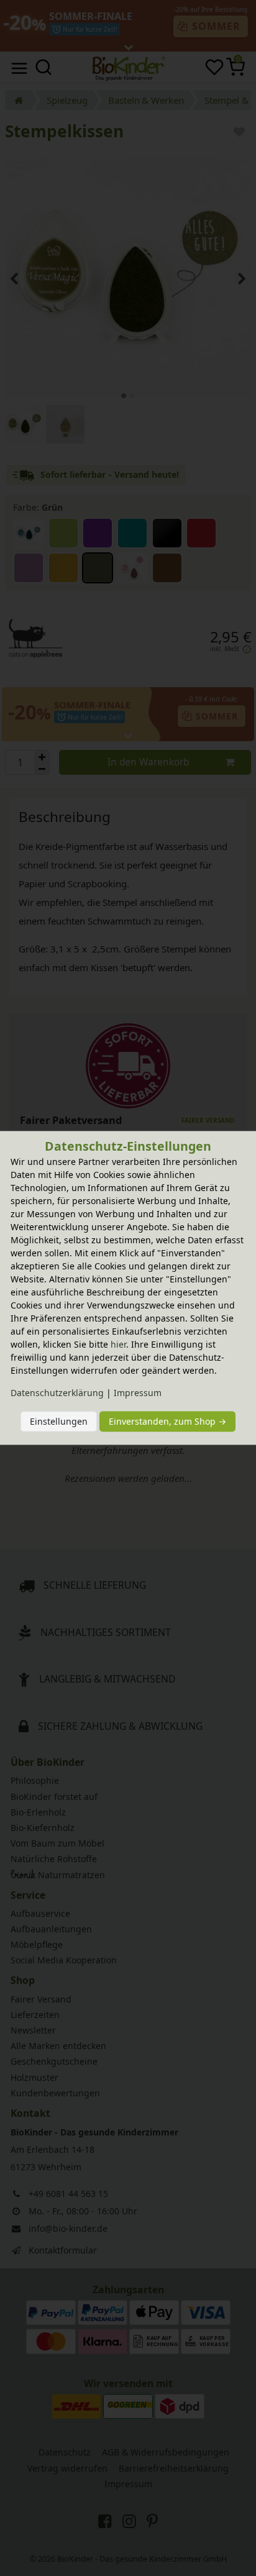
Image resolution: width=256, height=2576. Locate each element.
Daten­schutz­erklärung (57, 1393)
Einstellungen (59, 1421)
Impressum (138, 1393)
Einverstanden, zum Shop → (167, 1421)
